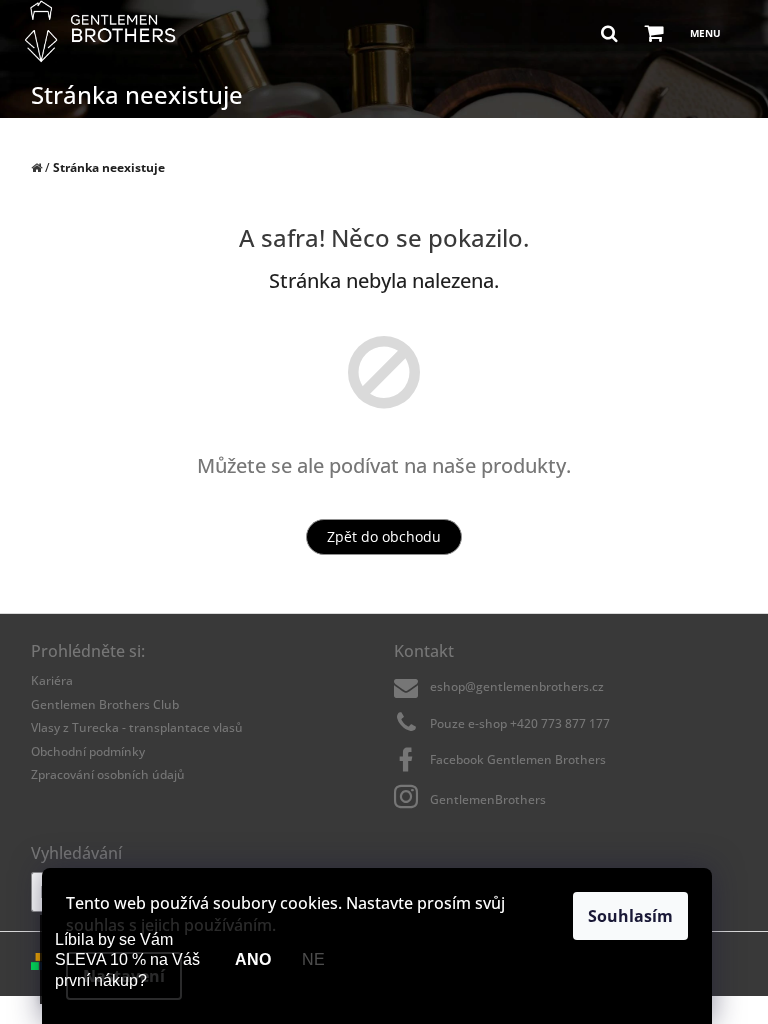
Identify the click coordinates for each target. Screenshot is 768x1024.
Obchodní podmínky (88, 751)
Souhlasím (630, 916)
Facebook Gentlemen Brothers (518, 759)
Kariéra (52, 680)
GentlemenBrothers (488, 799)
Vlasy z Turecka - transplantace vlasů (137, 727)
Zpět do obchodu (384, 536)
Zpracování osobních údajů (108, 774)
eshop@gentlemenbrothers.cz (517, 686)
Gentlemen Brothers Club (105, 704)
